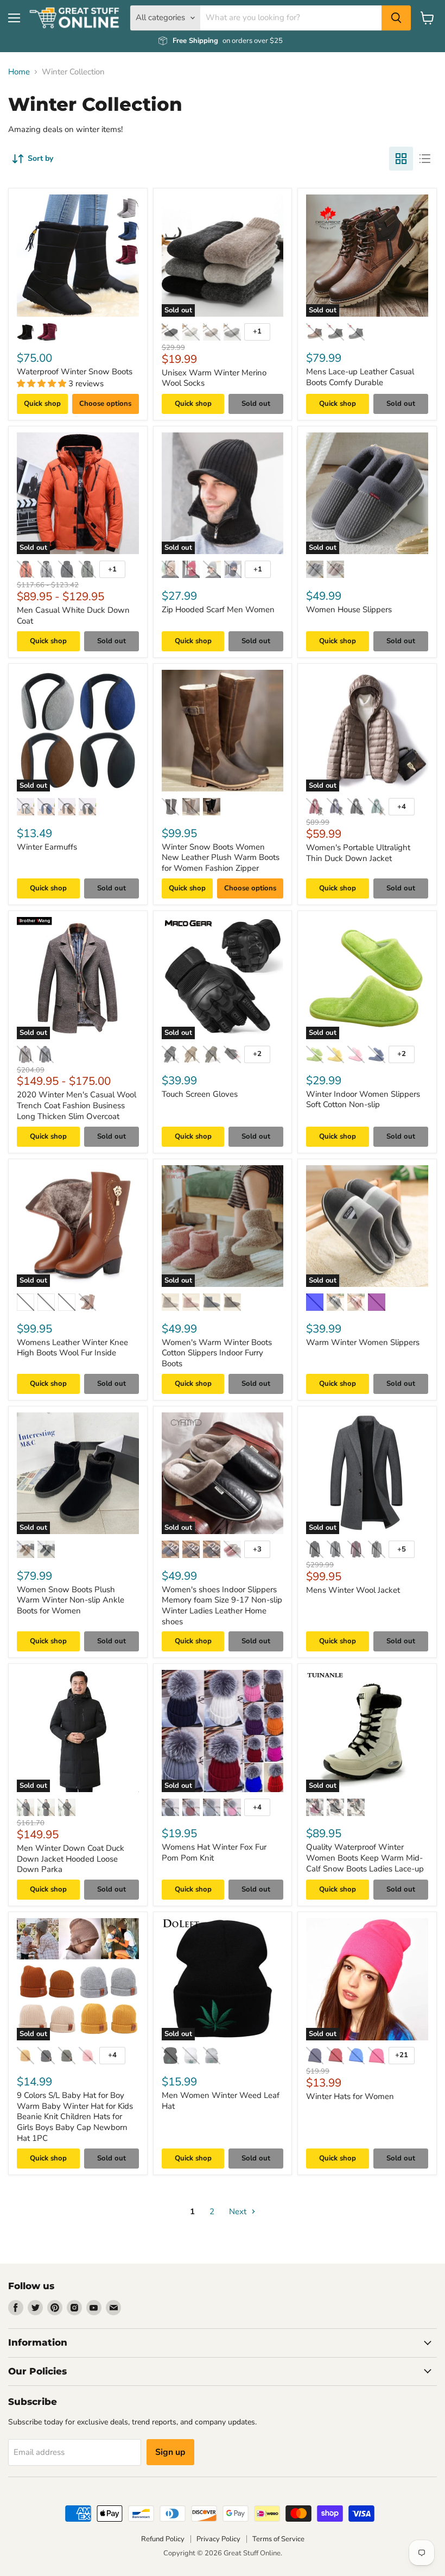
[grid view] (401, 159)
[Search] (396, 18)
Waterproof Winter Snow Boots (75, 372)
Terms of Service (278, 2539)
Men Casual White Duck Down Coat (73, 615)
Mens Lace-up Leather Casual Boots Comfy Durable (360, 377)
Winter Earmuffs (47, 847)
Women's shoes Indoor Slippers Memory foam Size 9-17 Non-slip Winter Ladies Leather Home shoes (222, 1606)
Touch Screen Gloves (200, 1094)
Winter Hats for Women (350, 2096)
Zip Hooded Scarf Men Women (218, 610)
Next (239, 2211)
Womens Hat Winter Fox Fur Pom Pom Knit (214, 1852)
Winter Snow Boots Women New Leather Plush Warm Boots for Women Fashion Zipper (221, 857)
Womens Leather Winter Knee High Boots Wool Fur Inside (72, 1348)
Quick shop (42, 404)
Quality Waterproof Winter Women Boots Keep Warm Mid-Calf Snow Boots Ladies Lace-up (365, 1858)
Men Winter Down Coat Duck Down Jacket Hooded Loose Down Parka (71, 1859)
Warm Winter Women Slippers (363, 1342)
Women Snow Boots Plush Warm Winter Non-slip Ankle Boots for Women (71, 1600)
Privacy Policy (218, 2539)
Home (19, 72)
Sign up (170, 2452)
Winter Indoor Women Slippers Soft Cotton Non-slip (363, 1099)
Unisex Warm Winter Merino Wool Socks (214, 378)
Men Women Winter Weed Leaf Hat (221, 2101)
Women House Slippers (349, 610)
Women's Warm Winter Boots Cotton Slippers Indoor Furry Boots (217, 1353)
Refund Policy (163, 2539)
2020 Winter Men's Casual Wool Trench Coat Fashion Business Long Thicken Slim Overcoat (77, 1105)
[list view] (425, 159)
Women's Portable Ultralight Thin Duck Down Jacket (358, 853)
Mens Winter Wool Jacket (353, 1590)
